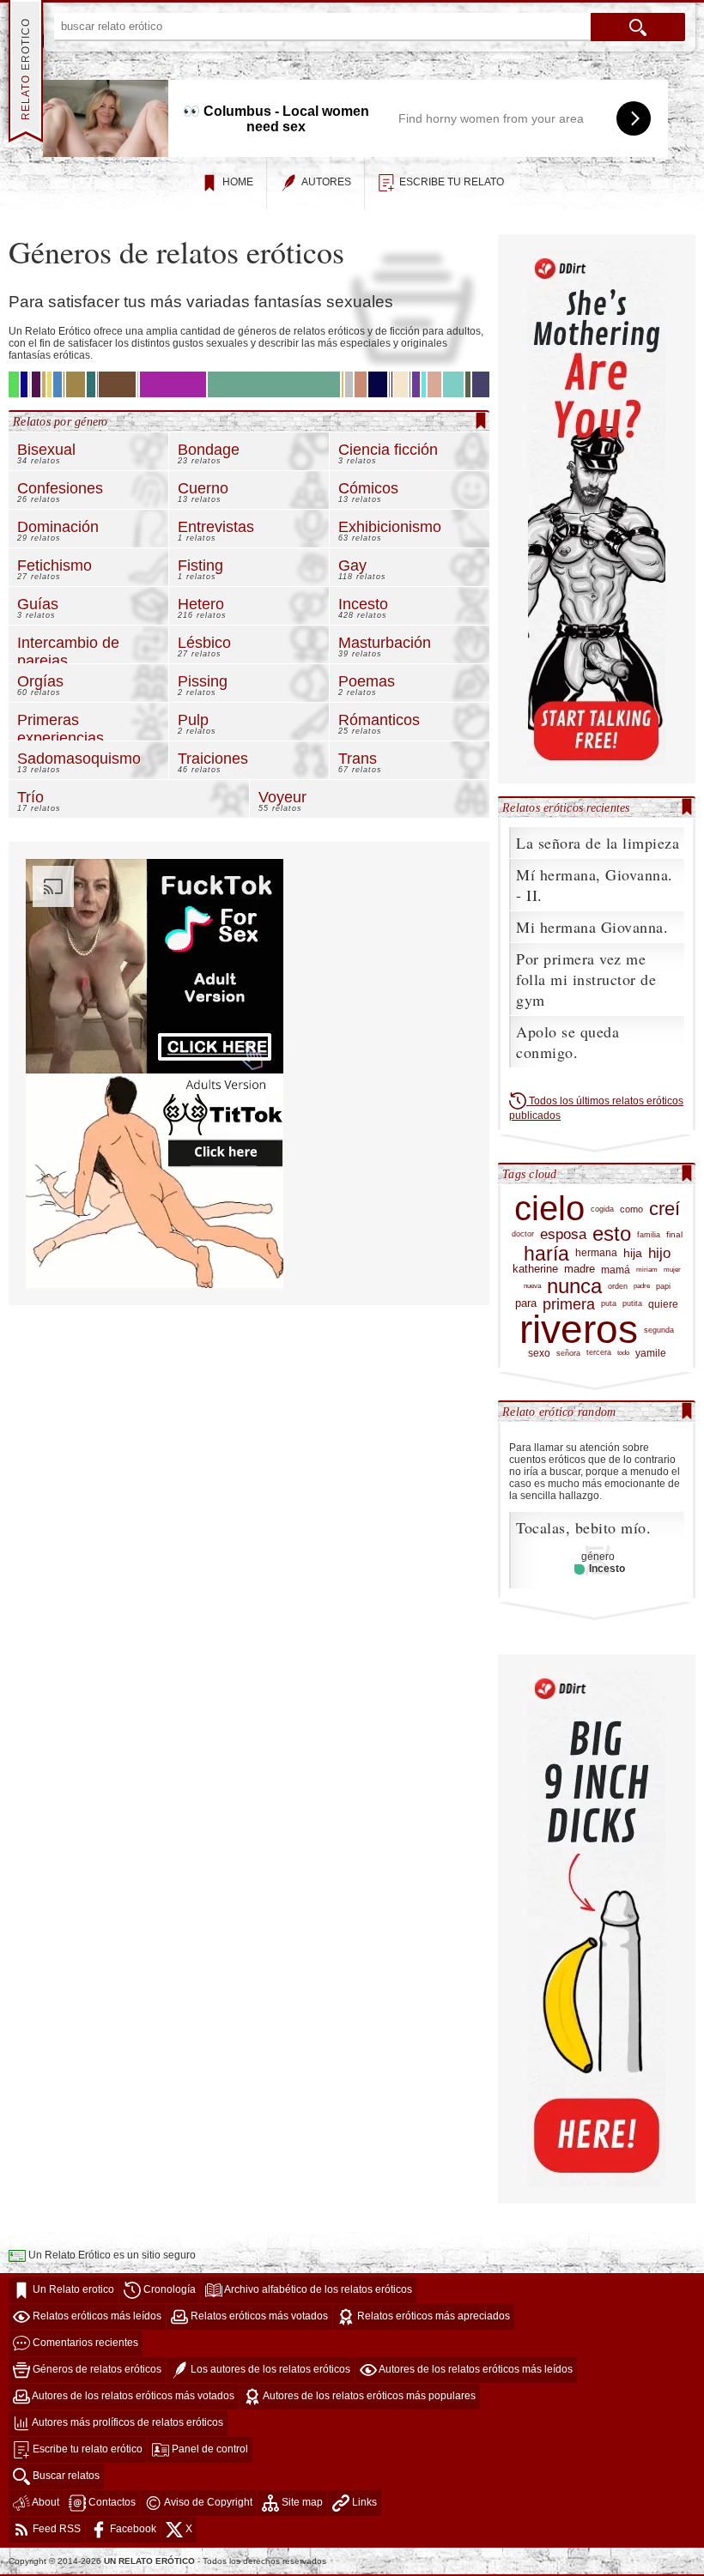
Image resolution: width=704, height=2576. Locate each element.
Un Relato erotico (72, 2289)
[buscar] (638, 27)
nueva (532, 1285)
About (45, 2502)
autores (326, 182)
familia (649, 1234)
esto (612, 1234)
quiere (663, 1304)
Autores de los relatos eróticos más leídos (475, 2369)
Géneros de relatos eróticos (96, 2369)
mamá (616, 1270)
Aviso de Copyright (207, 2502)
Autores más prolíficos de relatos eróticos (127, 2422)
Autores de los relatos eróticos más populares (368, 2396)
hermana (596, 1253)
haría (546, 1254)
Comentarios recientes (84, 2343)
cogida (602, 1209)
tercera (599, 1352)
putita (632, 1303)
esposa (563, 1235)
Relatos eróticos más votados (258, 2316)
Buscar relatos (65, 2476)
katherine (535, 1269)
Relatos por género (61, 421)
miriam (647, 1269)
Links (363, 2502)
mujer (672, 1269)
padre (642, 1286)
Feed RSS (55, 2529)
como (631, 1209)
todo (623, 1353)
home (238, 182)
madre (580, 1269)
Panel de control (209, 2449)
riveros (579, 1330)
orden (618, 1286)
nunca (574, 1286)
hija (633, 1254)
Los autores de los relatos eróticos (269, 2369)
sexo (539, 1353)
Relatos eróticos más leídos (96, 2316)
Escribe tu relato (452, 182)
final (674, 1234)
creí (665, 1209)
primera (569, 1305)
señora (568, 1353)
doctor (523, 1234)
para (526, 1303)
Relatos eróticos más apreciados (432, 2316)
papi (663, 1286)
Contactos (111, 2502)
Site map (301, 2502)
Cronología (168, 2289)
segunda (659, 1330)
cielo (549, 1209)
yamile (651, 1353)
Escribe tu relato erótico (86, 2449)
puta (609, 1303)
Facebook (132, 2529)
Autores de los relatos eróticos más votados (132, 2396)
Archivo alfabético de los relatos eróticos (317, 2289)
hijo (659, 1254)
